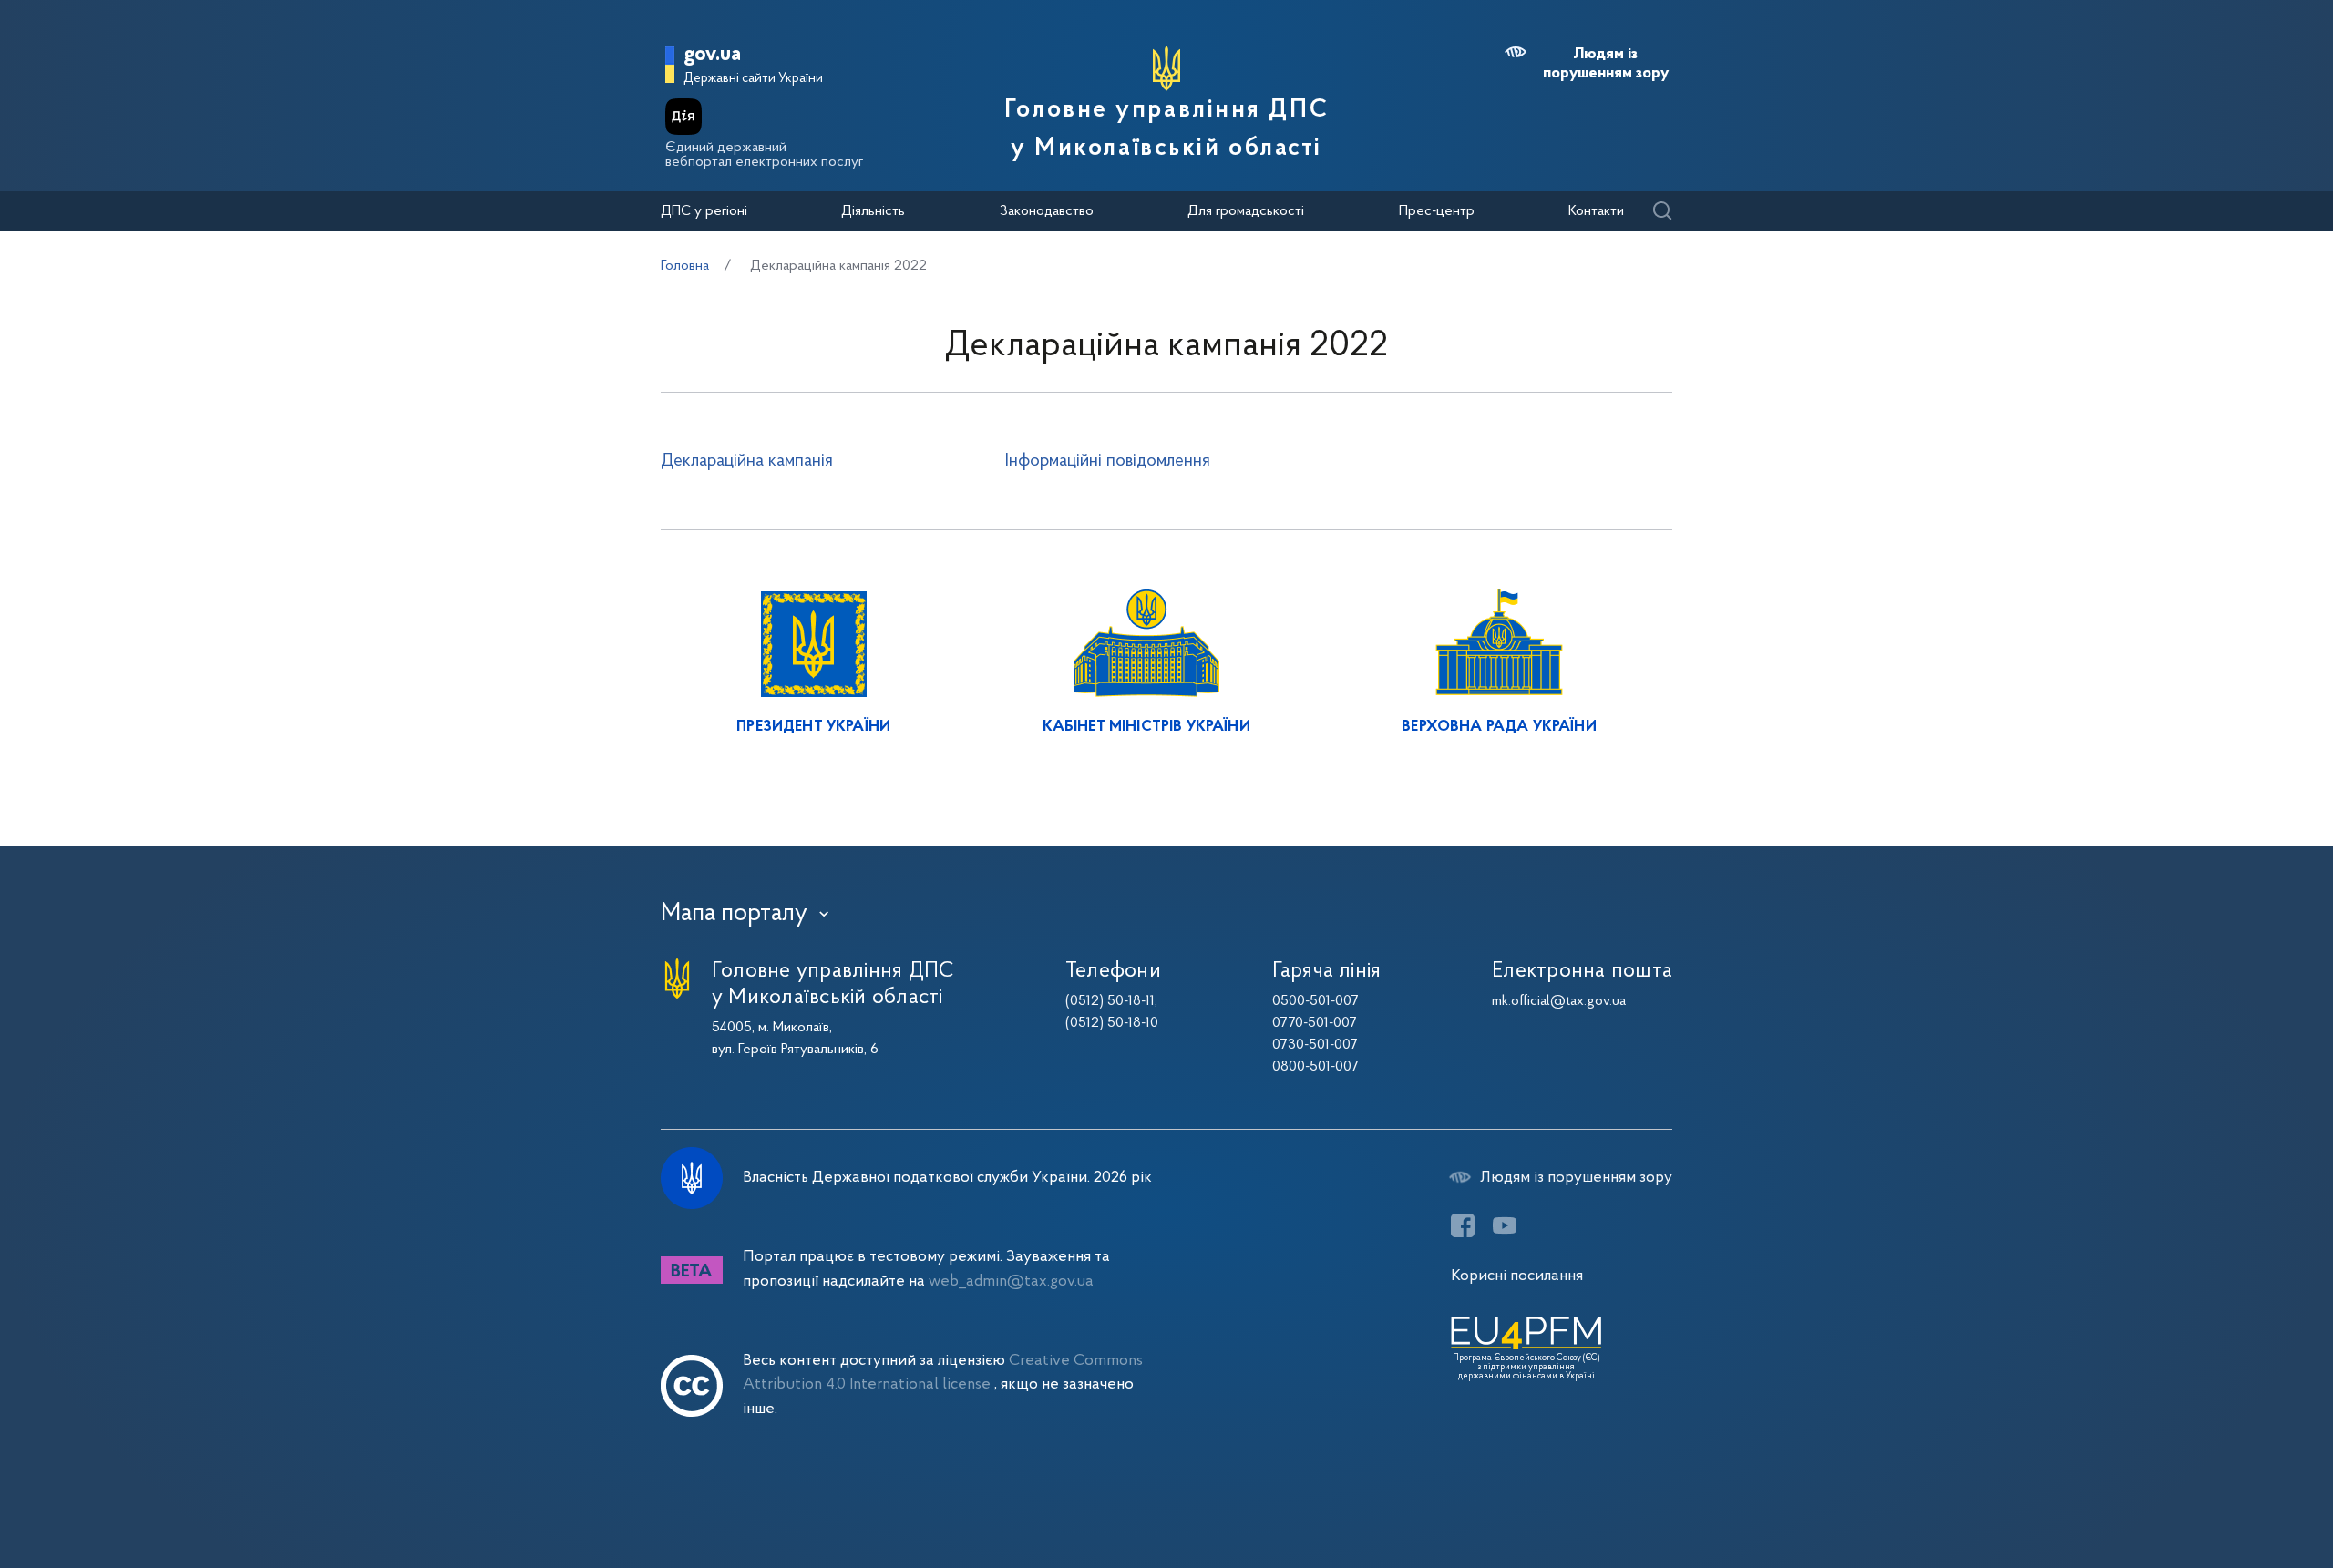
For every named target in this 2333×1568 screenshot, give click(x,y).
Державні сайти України (753, 79)
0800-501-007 (1316, 1067)
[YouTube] (1505, 1225)
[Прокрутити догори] (2242, 1495)
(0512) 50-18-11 (1110, 1001)
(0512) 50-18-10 (1112, 1023)
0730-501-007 (1315, 1045)
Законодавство (1047, 211)
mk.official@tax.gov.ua (1559, 1001)
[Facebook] (1463, 1225)
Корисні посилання (1517, 1276)
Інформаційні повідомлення (1107, 461)
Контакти (1596, 211)
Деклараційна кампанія (747, 461)
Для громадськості (1246, 211)
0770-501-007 (1315, 1023)
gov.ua (712, 55)
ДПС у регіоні (704, 211)
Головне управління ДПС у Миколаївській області (1166, 129)
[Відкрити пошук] (1662, 212)
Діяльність (873, 211)
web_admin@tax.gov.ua (1011, 1281)
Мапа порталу (734, 914)
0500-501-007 (1316, 1001)
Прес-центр (1437, 211)
